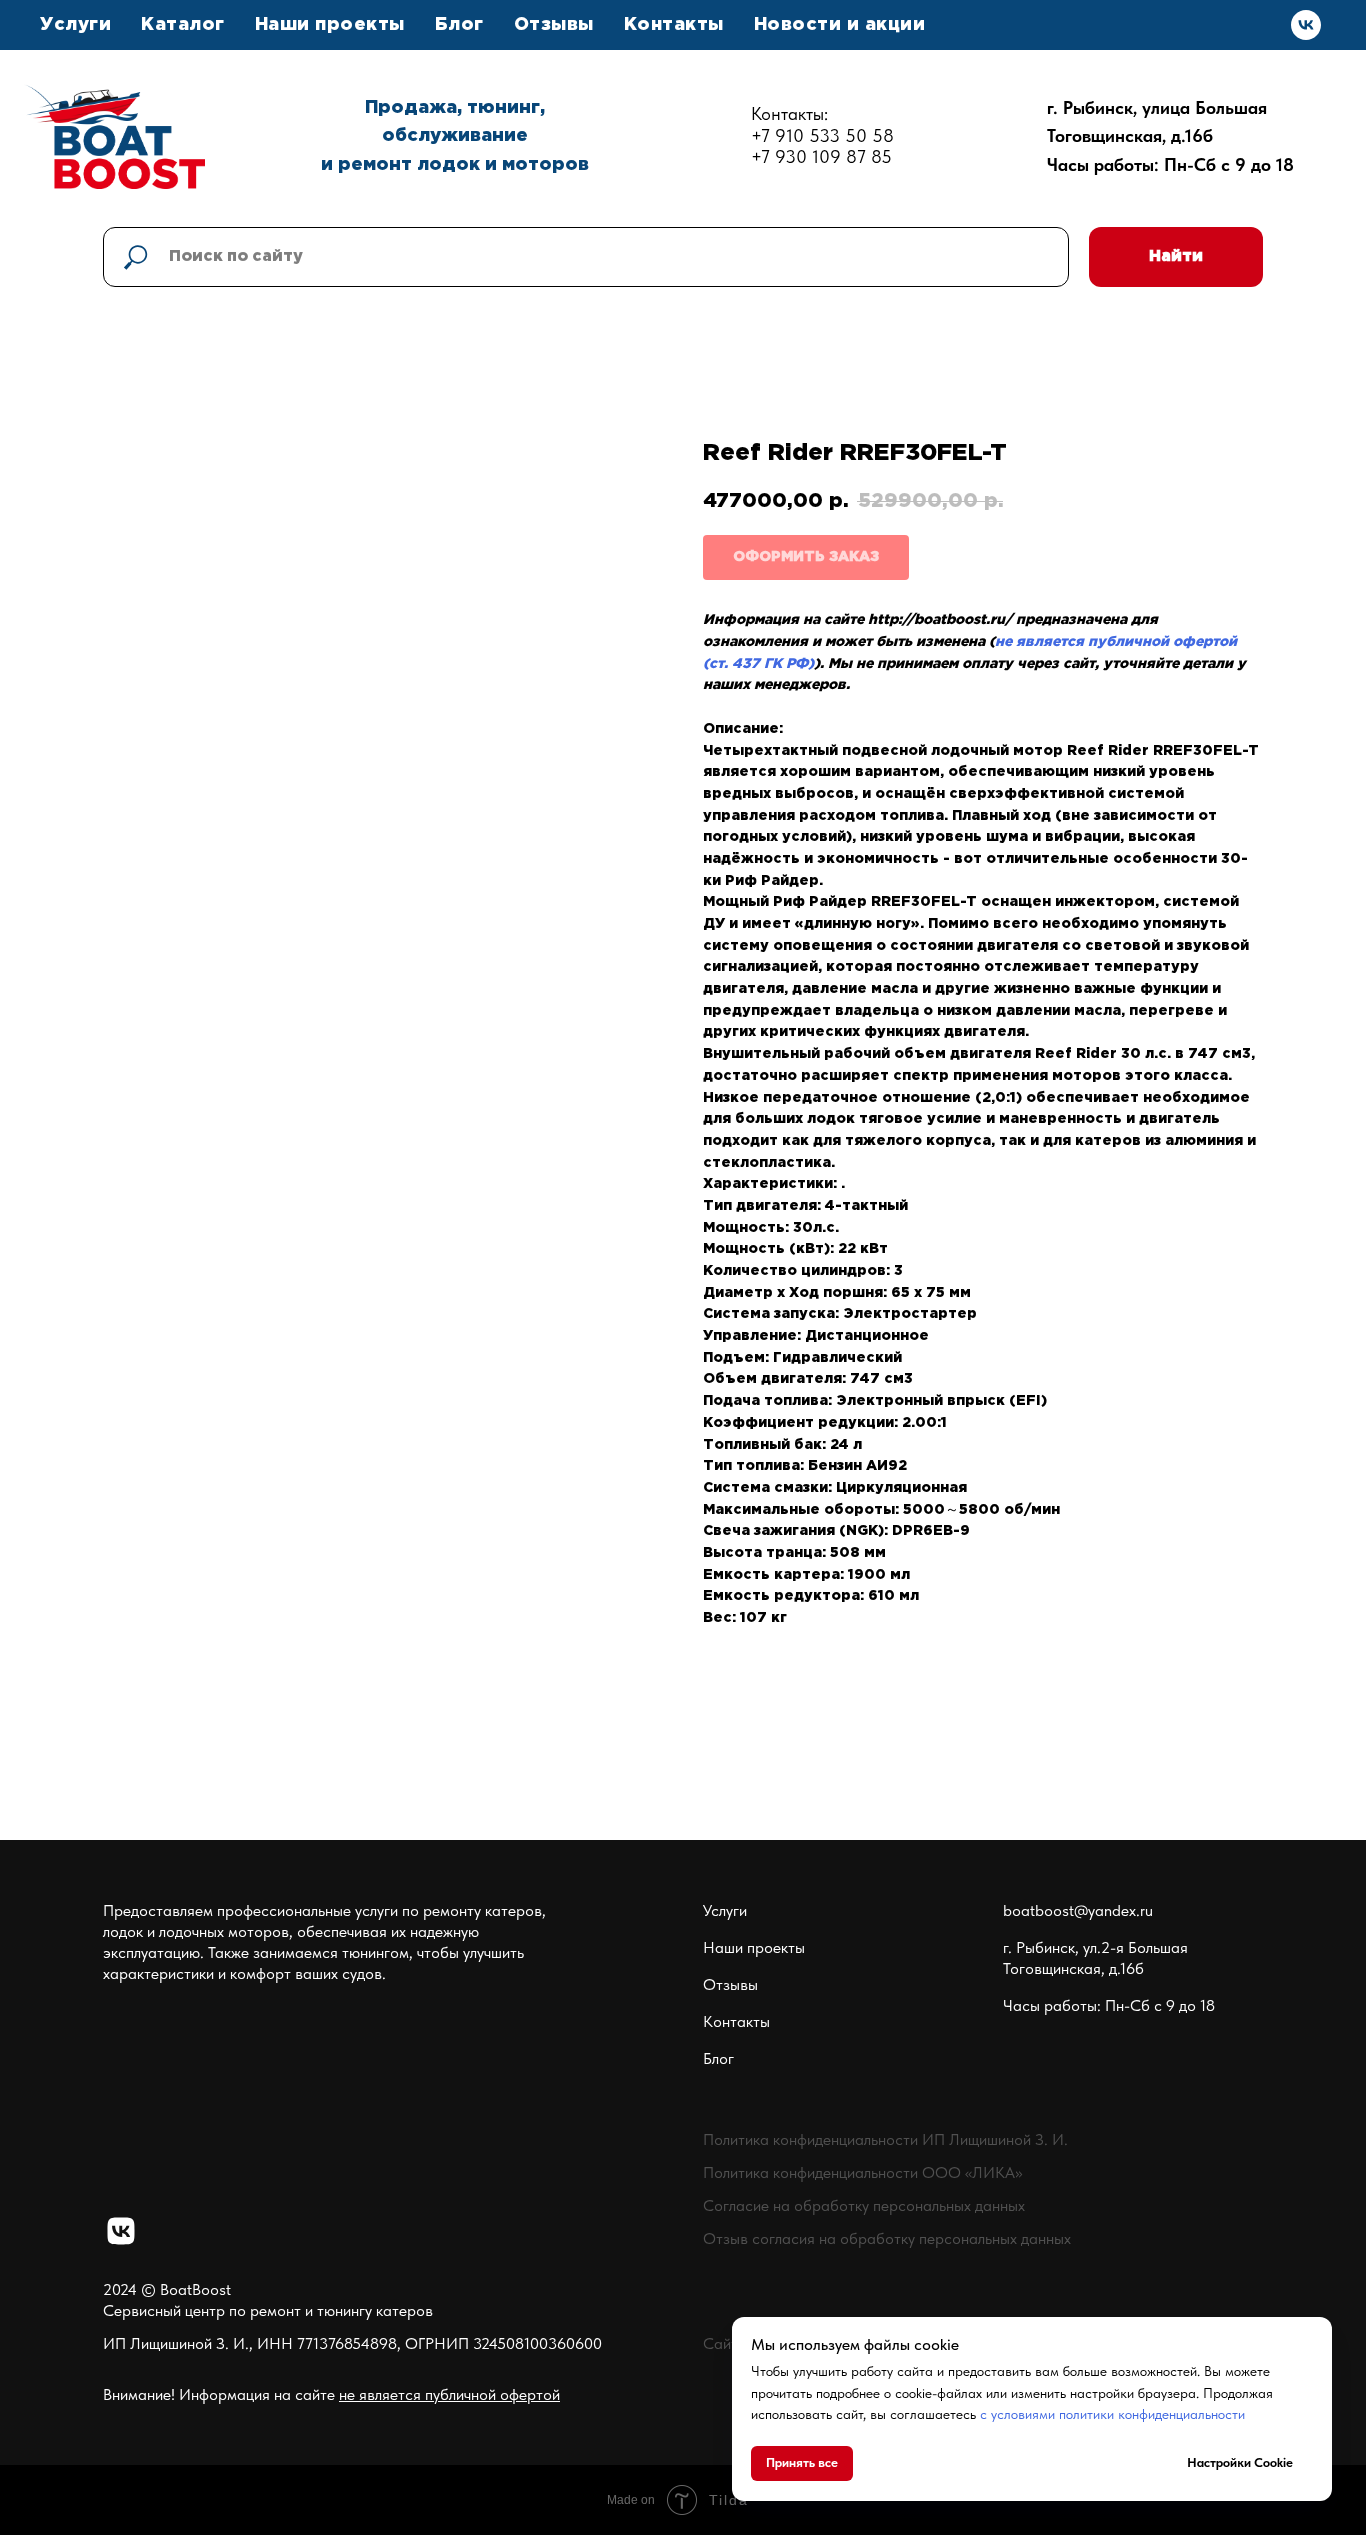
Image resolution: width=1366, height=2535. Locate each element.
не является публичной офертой (449, 2394)
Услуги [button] (75, 25)
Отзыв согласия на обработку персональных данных (887, 2238)
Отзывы (554, 25)
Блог (459, 25)
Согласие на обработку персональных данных (864, 2205)
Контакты (674, 25)
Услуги (725, 1910)
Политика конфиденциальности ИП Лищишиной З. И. (885, 2139)
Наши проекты (330, 25)
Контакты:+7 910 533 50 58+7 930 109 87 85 (822, 135)
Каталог (183, 25)
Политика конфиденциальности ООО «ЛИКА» (862, 2172)
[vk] (1306, 25)
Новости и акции (840, 25)
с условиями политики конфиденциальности (1112, 2414)
